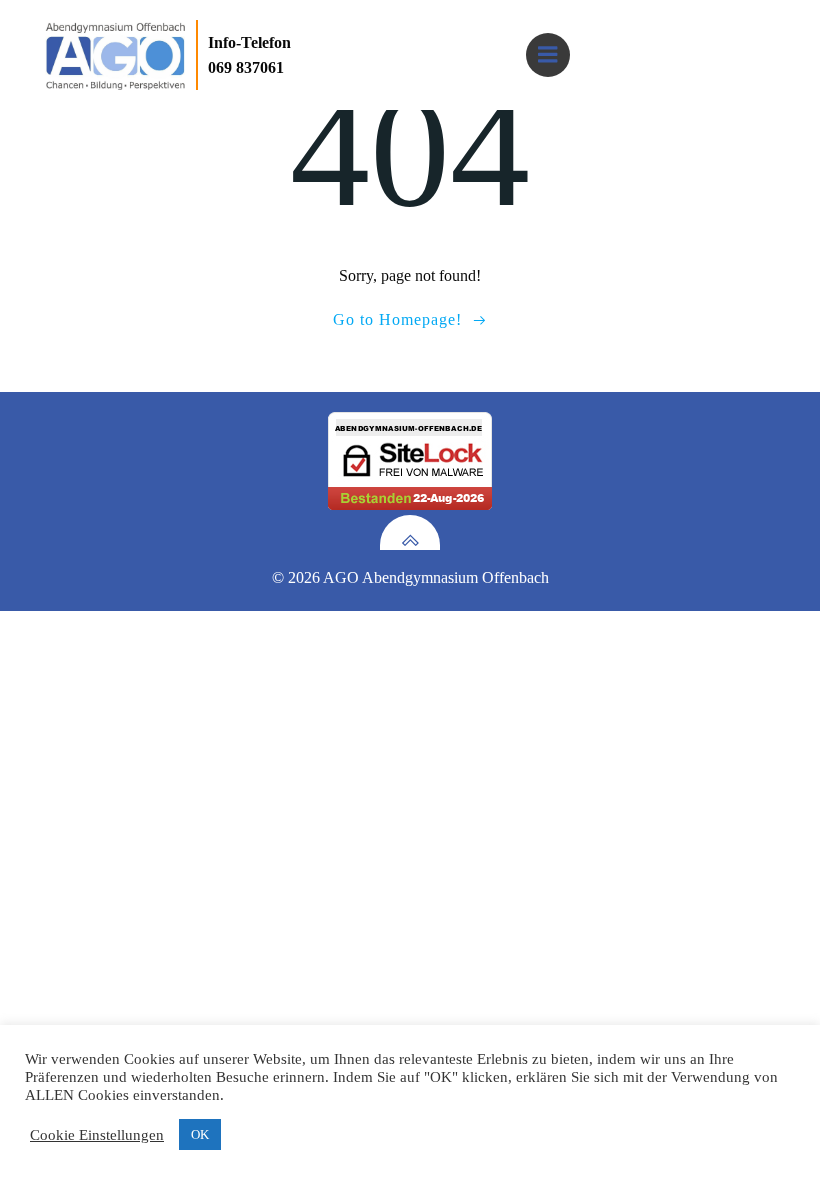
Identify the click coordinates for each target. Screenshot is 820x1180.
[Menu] (548, 55)
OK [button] (200, 1134)
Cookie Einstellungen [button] (97, 1135)
